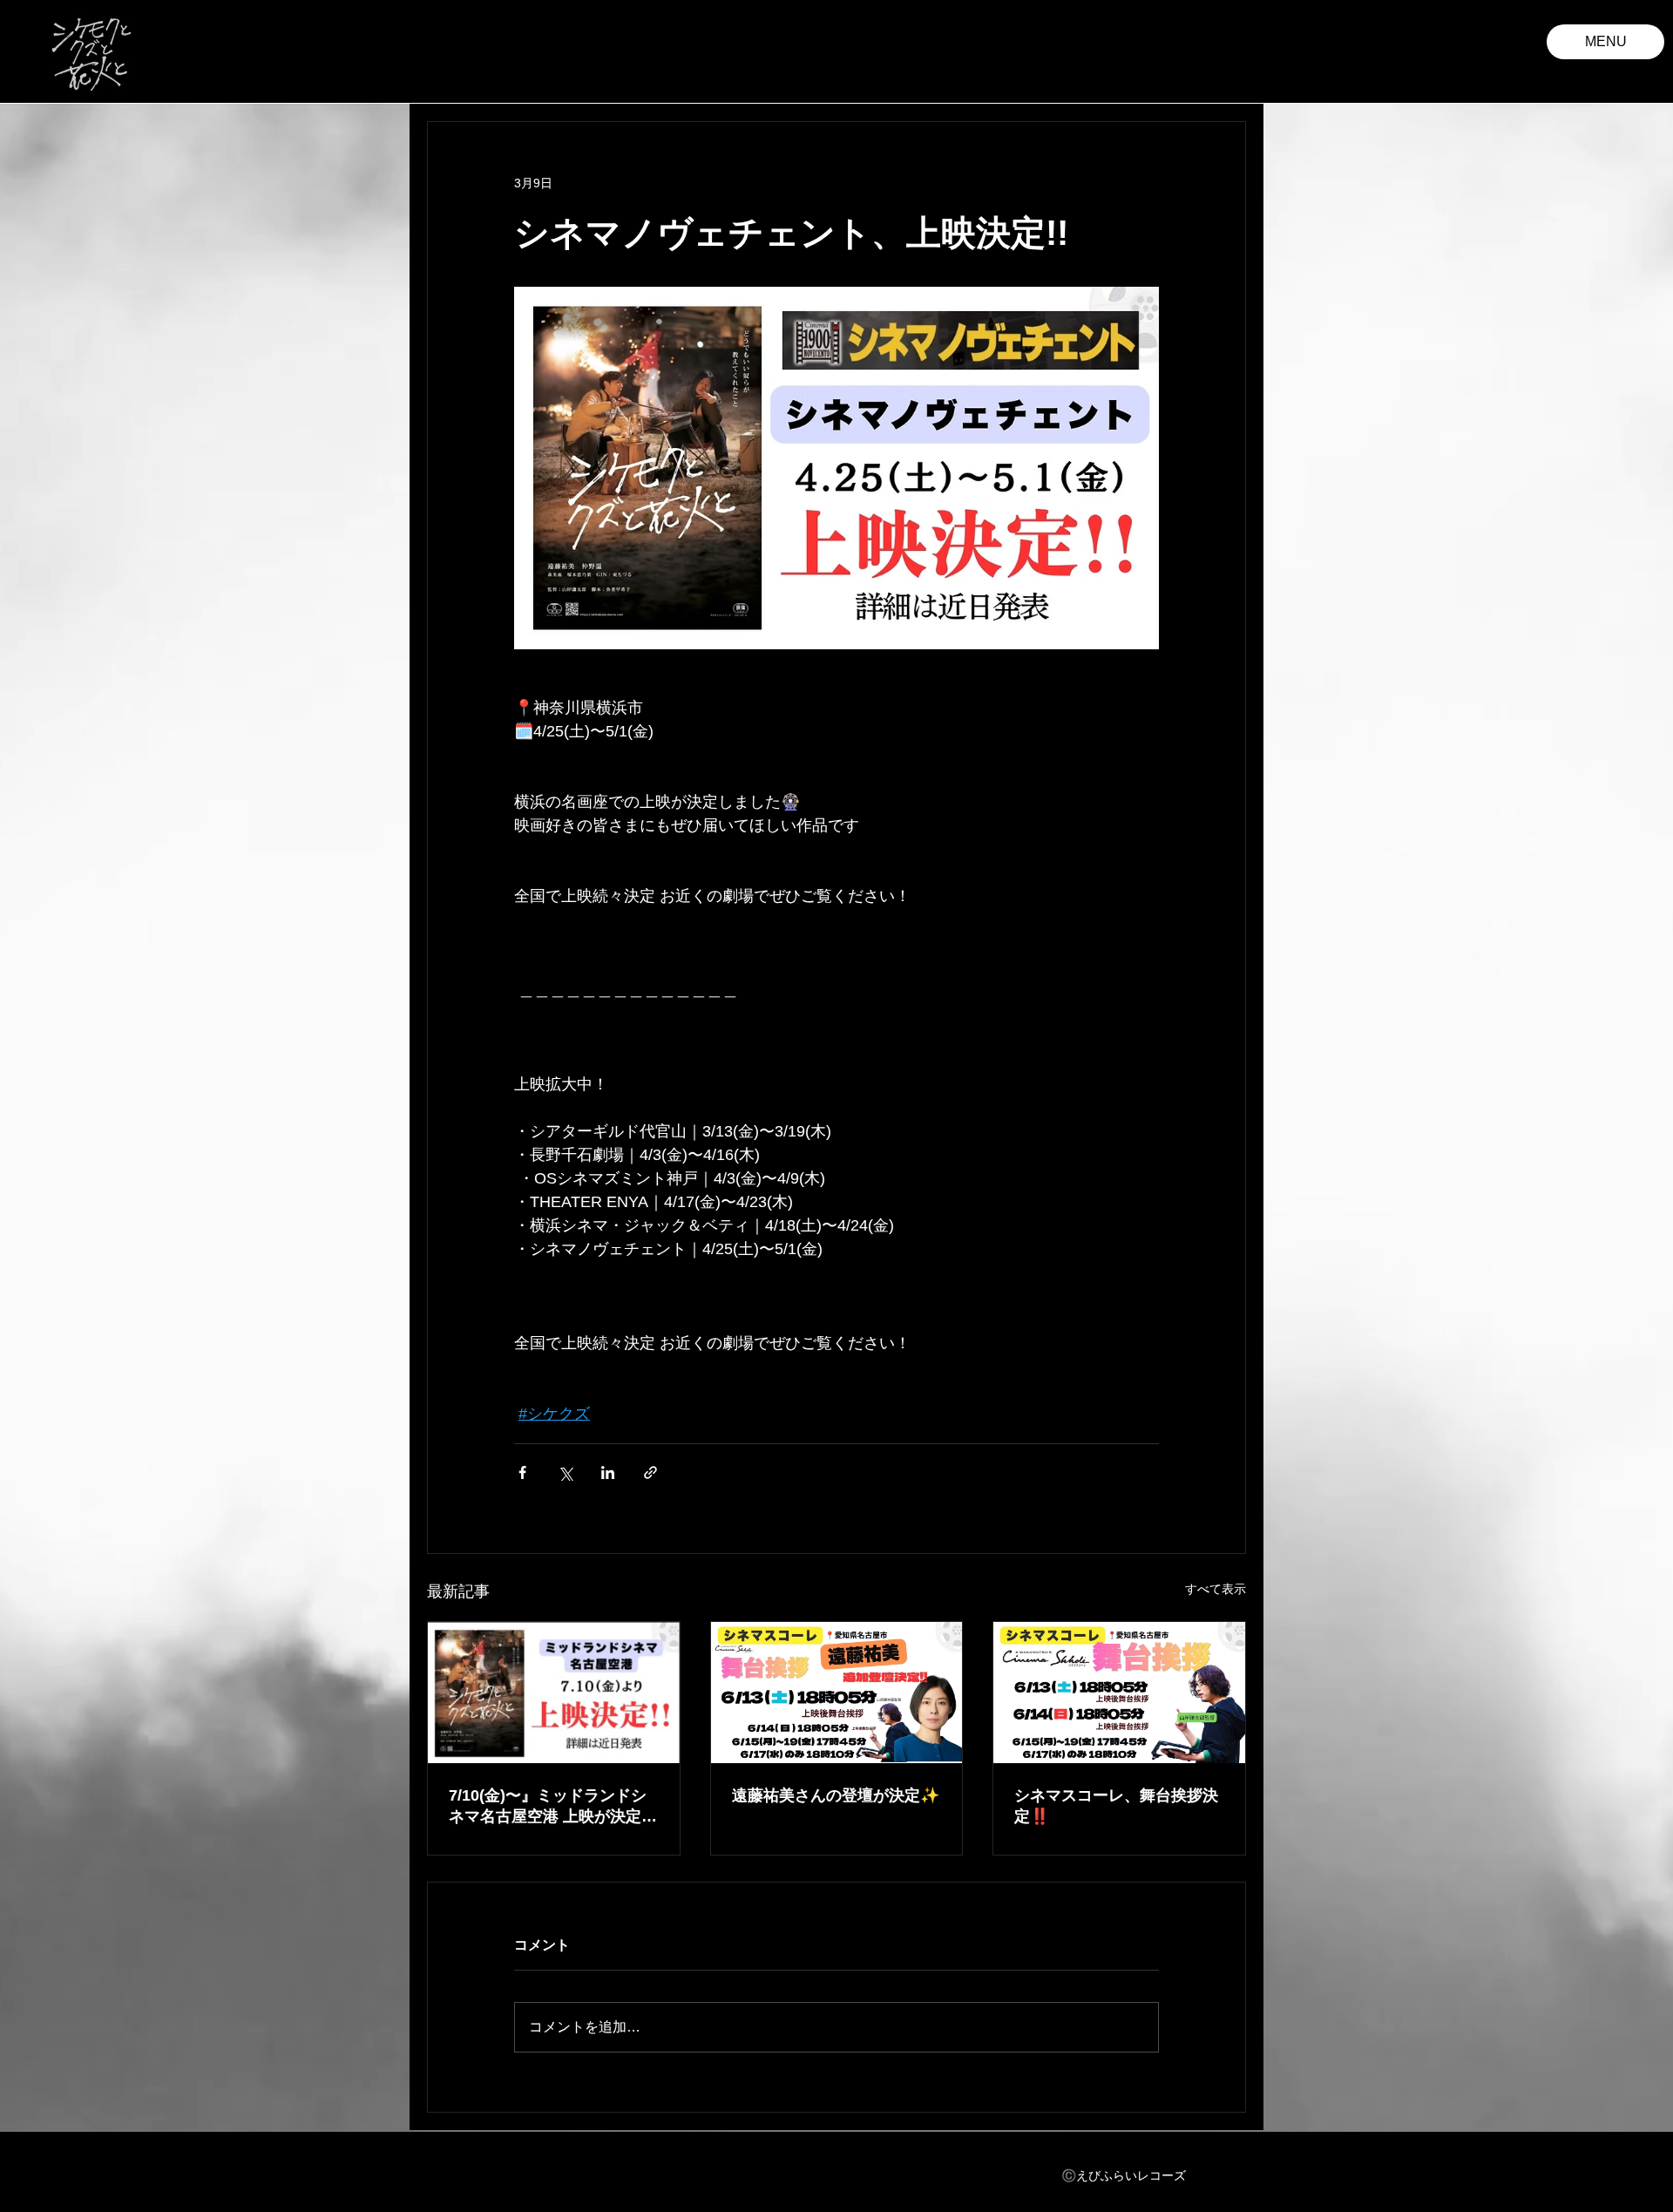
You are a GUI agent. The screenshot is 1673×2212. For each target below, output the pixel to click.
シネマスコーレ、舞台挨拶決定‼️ (1116, 1806)
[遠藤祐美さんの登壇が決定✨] (837, 1693)
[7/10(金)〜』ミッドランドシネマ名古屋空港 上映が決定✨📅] (554, 1693)
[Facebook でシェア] (522, 1472)
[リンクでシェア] (650, 1472)
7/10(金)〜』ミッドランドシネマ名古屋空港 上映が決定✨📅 (548, 1807)
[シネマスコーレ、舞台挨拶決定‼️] (1119, 1693)
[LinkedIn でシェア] (608, 1472)
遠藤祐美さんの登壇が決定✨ (836, 1795)
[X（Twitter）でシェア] (565, 1472)
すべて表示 (1216, 1589)
